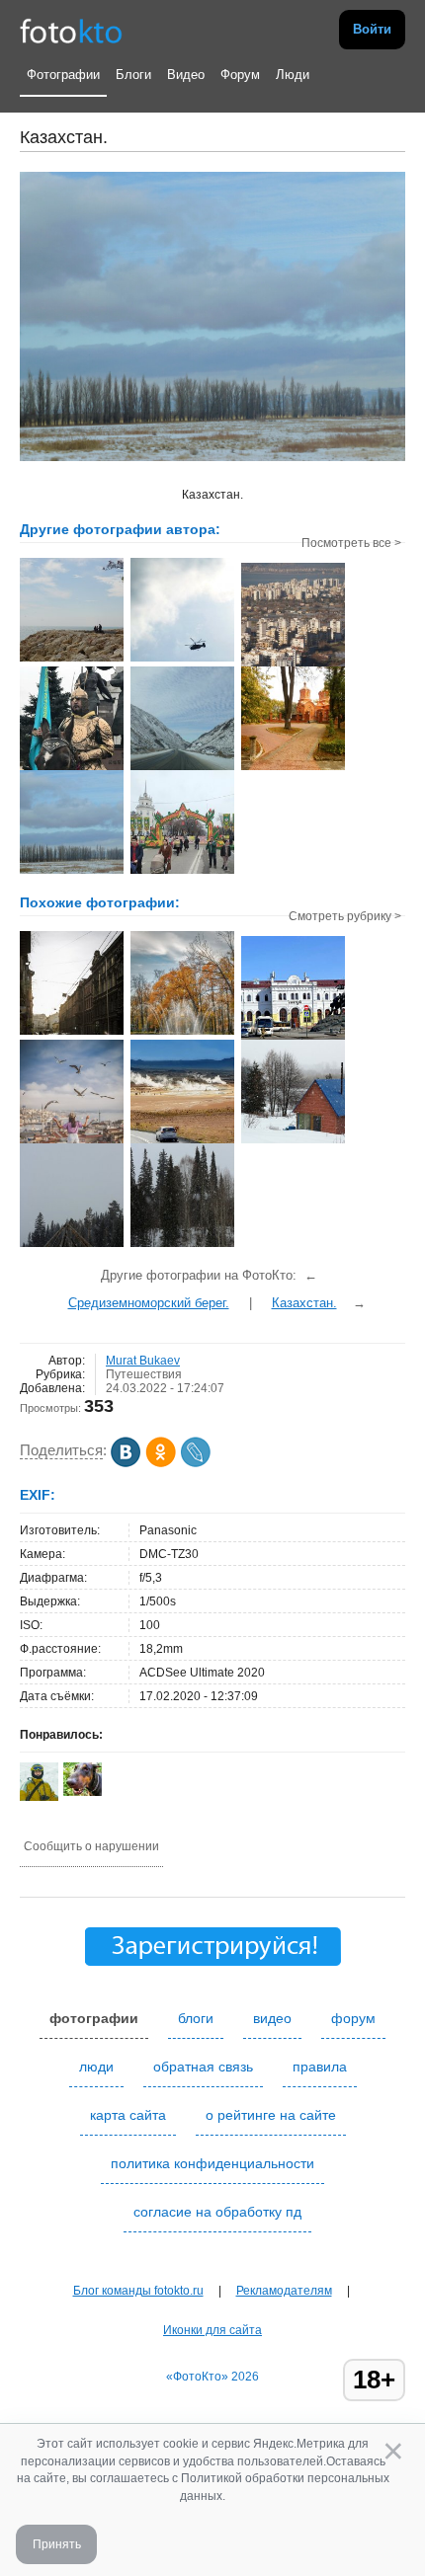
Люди (293, 75)
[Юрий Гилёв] (83, 1792)
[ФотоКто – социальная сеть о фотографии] (71, 30)
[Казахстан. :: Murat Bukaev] (72, 768)
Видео (186, 75)
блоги (196, 2018)
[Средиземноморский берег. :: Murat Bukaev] (72, 660)
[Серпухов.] (293, 1038)
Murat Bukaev (143, 1361)
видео (272, 2018)
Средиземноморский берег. (149, 1303)
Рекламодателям (284, 2291)
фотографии (94, 2018)
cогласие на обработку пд (217, 2212)
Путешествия (144, 1374)
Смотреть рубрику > (345, 916)
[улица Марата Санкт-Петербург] (72, 1033)
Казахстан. (304, 1303)
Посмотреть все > (351, 543)
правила (320, 2067)
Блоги (133, 75)
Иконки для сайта (212, 2330)
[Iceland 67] (182, 1141)
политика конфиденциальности (212, 2163)
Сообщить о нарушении (91, 1846)
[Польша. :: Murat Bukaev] (293, 768)
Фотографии (63, 75)
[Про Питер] (182, 1033)
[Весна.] (293, 1141)
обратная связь (203, 2067)
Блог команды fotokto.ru (138, 2291)
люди (96, 2067)
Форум (240, 75)
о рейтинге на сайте (271, 2115)
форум (353, 2018)
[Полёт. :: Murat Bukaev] (182, 660)
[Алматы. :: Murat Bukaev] (182, 872)
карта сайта (128, 2115)
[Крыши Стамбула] (72, 1141)
